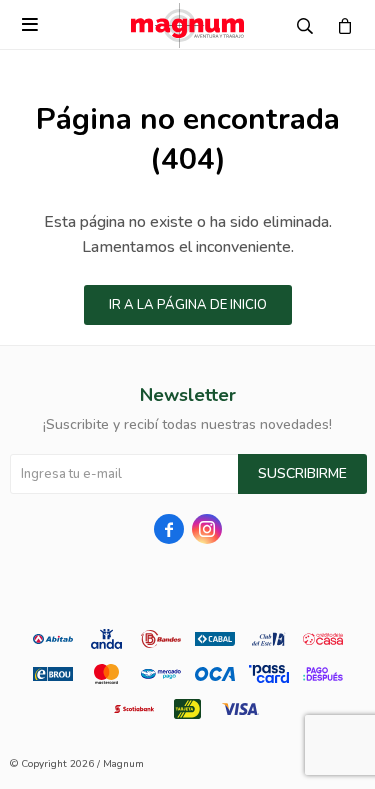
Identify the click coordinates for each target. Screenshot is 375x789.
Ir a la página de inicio (188, 305)
